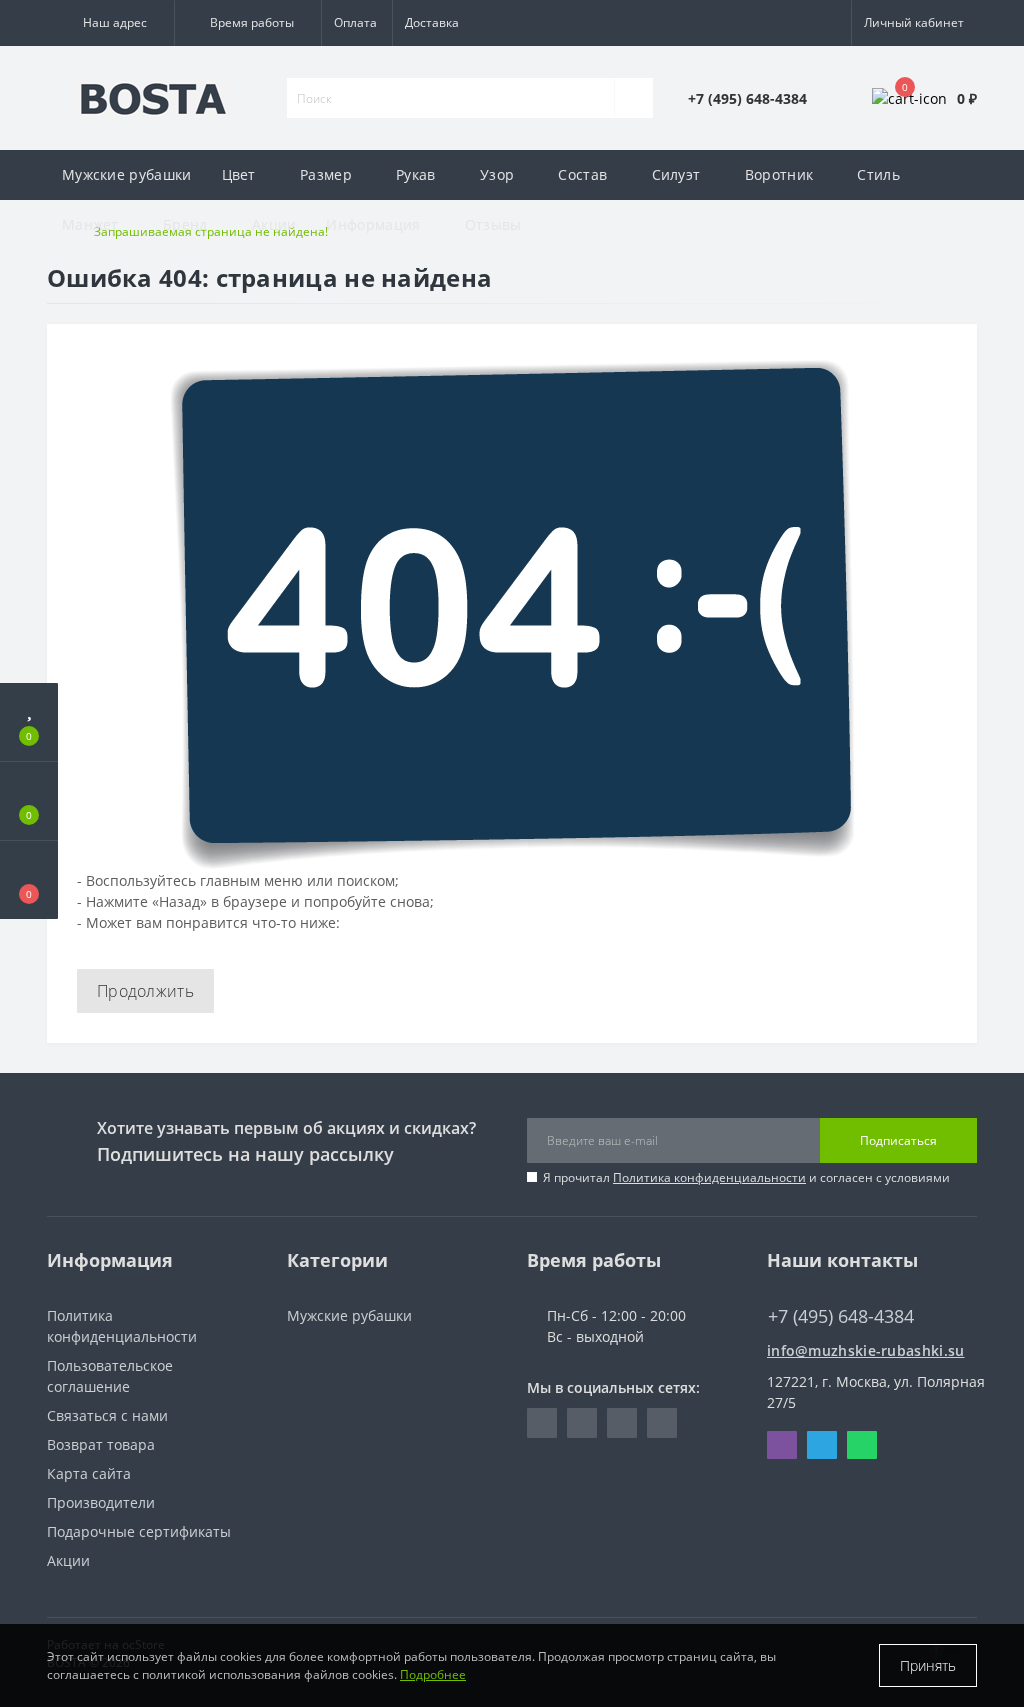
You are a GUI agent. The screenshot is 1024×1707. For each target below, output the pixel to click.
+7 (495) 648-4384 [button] (841, 1316)
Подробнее (433, 1674)
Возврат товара (101, 1444)
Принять (928, 1665)
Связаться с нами (107, 1415)
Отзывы (493, 224)
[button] (110, 23)
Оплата (355, 22)
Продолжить (145, 991)
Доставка (432, 22)
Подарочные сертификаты (139, 1531)
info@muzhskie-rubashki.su (866, 1350)
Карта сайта (89, 1473)
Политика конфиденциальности (709, 1177)
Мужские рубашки (127, 174)
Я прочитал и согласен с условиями (746, 1177)
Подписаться (898, 1140)
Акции (274, 224)
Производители (101, 1502)
